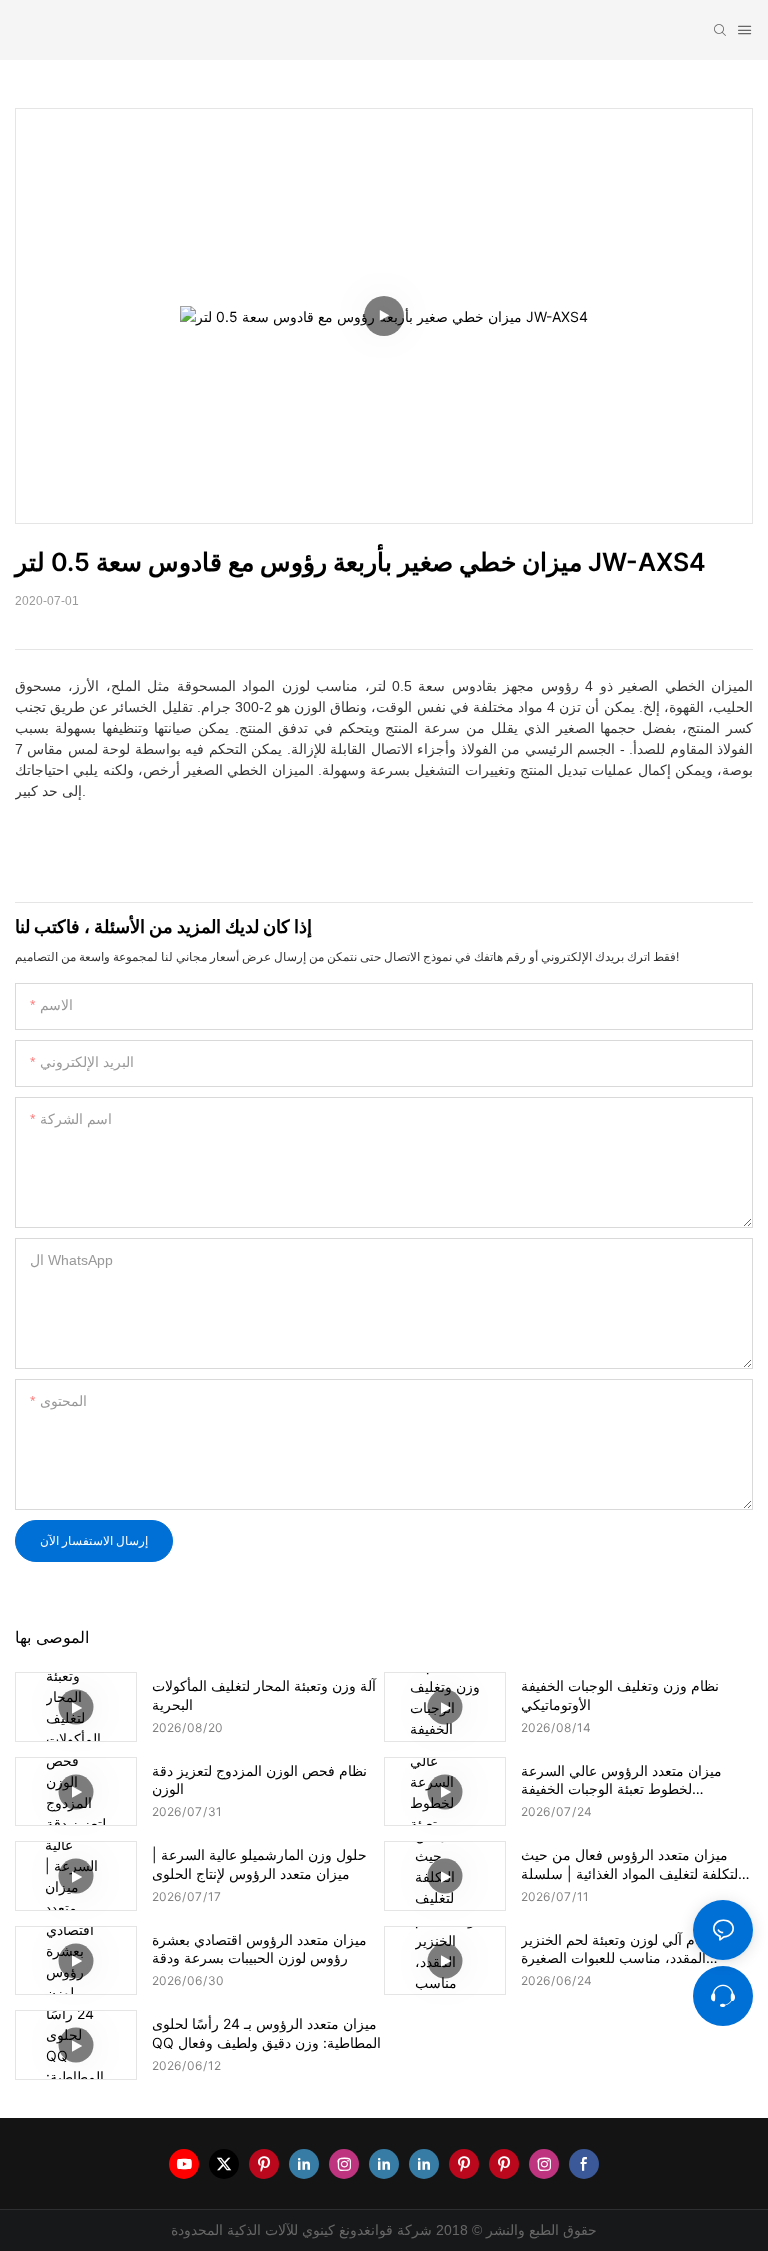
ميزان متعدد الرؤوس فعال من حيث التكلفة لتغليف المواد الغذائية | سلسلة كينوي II (631, 1864)
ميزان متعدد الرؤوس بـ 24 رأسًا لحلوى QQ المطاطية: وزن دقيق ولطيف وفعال (266, 2032)
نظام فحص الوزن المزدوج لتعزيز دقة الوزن (259, 1779)
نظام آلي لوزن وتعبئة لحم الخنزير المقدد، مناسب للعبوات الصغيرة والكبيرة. (617, 1949)
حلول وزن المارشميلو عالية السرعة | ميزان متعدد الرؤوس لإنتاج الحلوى (259, 1863)
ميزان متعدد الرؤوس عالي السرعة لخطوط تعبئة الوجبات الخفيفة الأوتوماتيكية (621, 1780)
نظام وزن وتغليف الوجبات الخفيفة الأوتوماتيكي (620, 1694)
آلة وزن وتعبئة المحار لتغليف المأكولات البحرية (264, 1694)
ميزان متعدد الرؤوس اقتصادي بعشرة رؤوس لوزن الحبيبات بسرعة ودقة (259, 1948)
